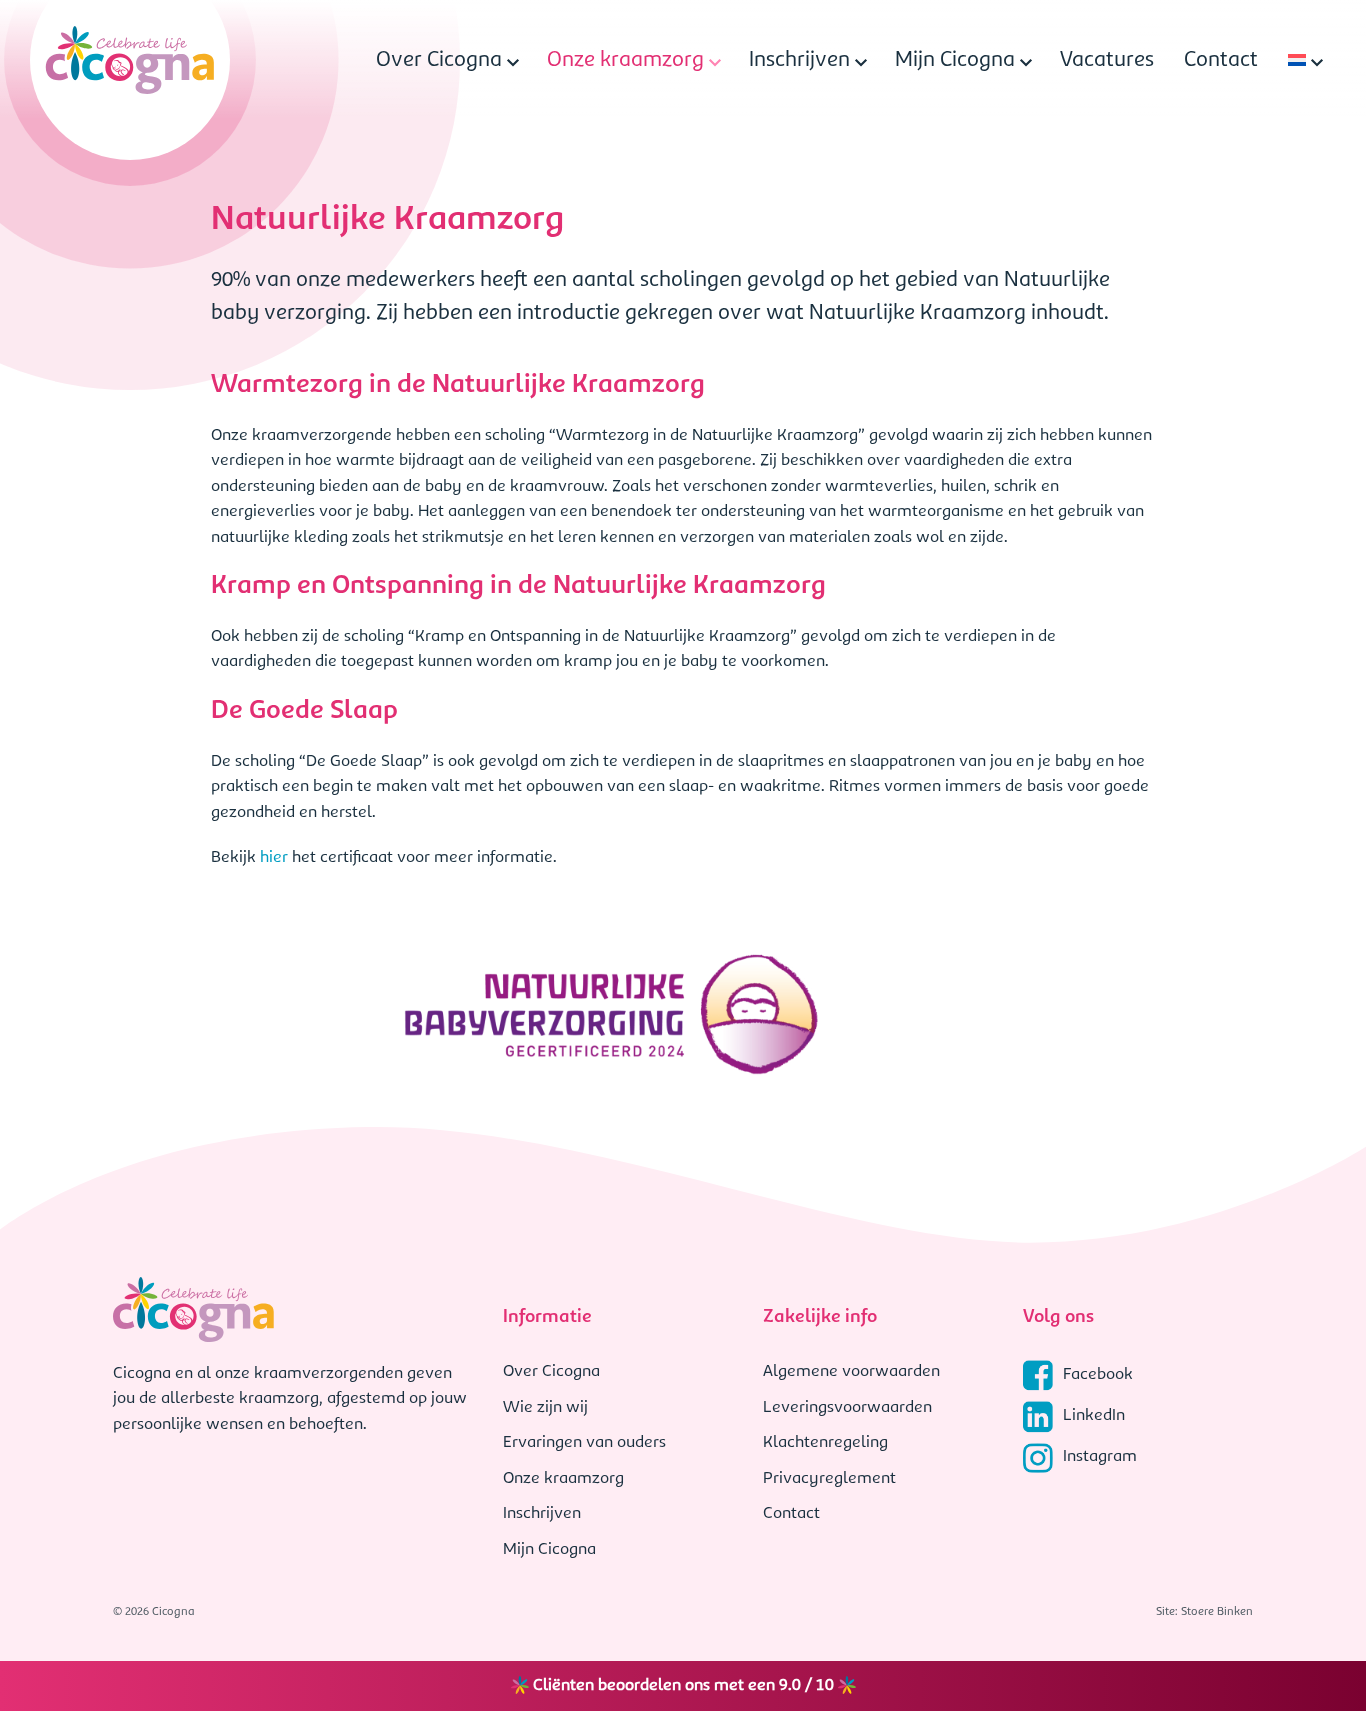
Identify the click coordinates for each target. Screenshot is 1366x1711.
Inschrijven (799, 60)
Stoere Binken (1217, 1612)
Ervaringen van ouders (584, 1443)
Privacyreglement (829, 1479)
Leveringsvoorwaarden (847, 1408)
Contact (1221, 60)
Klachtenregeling (825, 1443)
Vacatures (1107, 60)
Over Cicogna (439, 60)
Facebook (1098, 1375)
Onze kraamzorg (625, 60)
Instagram (1100, 1457)
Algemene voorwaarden (851, 1372)
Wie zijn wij (545, 1408)
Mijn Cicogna (955, 60)
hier (274, 858)
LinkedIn (1094, 1416)
